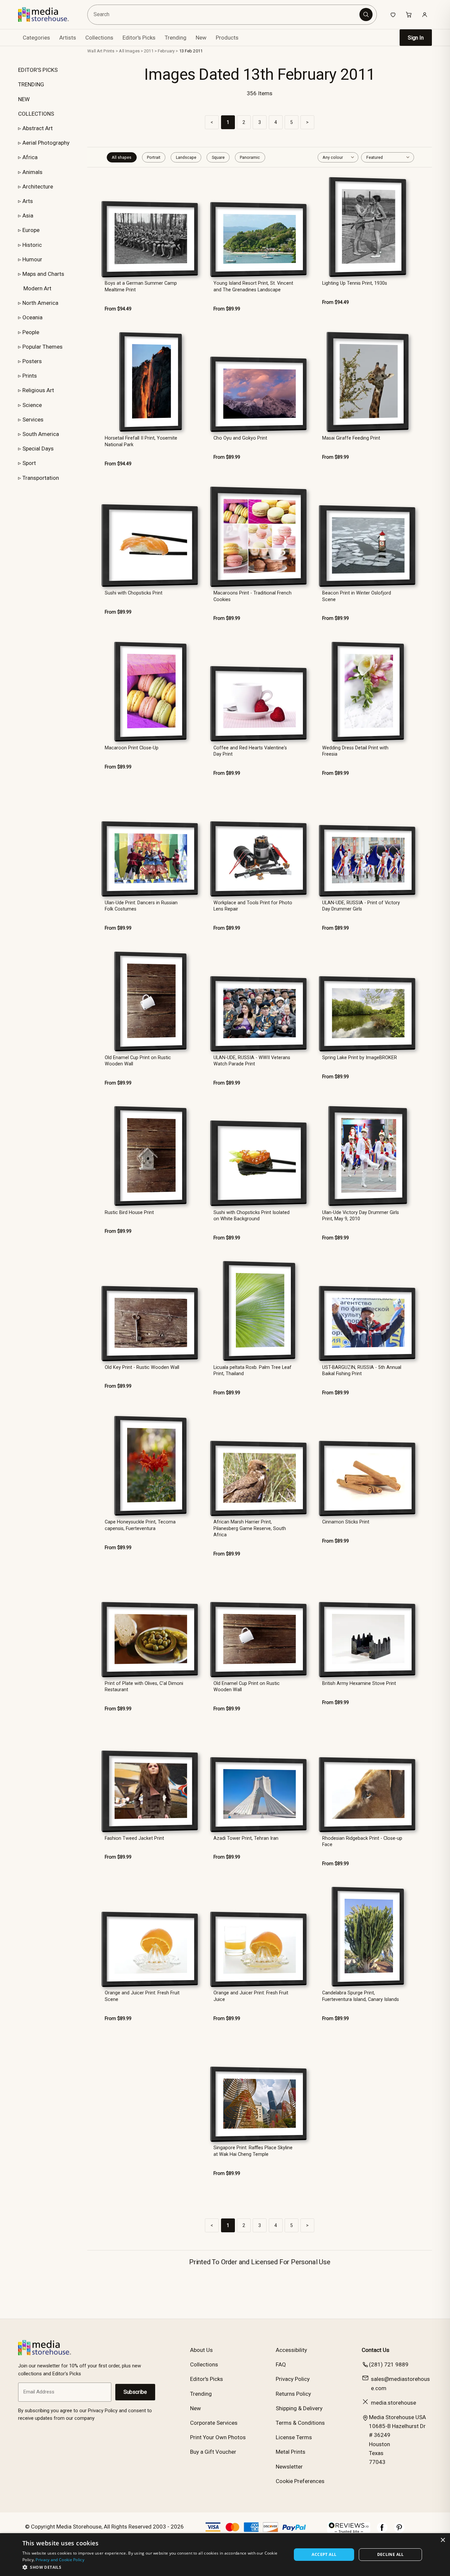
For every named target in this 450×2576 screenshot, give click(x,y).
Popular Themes (42, 347)
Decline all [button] (391, 2554)
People (31, 332)
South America (41, 434)
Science (32, 405)
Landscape (186, 157)
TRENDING (31, 84)
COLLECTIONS (36, 114)
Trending (176, 38)
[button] (153, 2567)
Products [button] (227, 38)
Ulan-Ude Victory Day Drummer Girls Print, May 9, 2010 (361, 1216)
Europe (31, 230)
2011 (149, 51)
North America (40, 303)
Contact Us (376, 2350)
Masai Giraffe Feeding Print (351, 438)
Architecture (38, 187)
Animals (32, 172)
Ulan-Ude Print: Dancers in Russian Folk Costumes (141, 906)
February (166, 51)
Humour (32, 259)
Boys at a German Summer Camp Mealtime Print (141, 286)
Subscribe (135, 2392)
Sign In (416, 38)
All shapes (122, 157)
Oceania (32, 317)
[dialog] (225, 2555)
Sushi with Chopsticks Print (134, 593)
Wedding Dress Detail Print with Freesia (355, 751)
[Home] (48, 14)
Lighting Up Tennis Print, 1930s (355, 283)
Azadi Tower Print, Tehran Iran (246, 1838)
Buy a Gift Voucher (213, 2452)
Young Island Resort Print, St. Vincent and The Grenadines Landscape (253, 286)
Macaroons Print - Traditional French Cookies (253, 596)
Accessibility (291, 2350)
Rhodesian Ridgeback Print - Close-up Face (362, 1841)
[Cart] (409, 14)
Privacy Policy (293, 2379)
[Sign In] (425, 14)
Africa (30, 157)
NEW (24, 99)
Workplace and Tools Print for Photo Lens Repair (253, 906)
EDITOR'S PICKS (38, 70)
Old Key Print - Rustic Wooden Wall (142, 1367)
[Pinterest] (399, 2531)
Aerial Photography (46, 143)
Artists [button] (68, 38)
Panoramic (250, 157)
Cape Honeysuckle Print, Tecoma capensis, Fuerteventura (140, 1525)
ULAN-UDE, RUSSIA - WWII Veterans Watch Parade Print (252, 1061)
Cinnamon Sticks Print (346, 1522)
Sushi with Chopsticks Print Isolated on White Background (252, 1216)
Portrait (154, 157)
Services (33, 420)
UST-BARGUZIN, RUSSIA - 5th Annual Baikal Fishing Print (362, 1371)
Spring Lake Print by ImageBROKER (360, 1058)
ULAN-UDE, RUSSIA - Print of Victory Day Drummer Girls (361, 906)
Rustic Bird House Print (129, 1213)
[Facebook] (382, 2531)
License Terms (294, 2437)
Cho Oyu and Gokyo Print (240, 438)
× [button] (443, 2540)
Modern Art (37, 288)
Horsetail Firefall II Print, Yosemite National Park (141, 441)
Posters (32, 361)
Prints (30, 376)
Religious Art (38, 390)
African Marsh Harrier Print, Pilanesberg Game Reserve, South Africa (250, 1528)
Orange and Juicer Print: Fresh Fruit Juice (251, 1996)
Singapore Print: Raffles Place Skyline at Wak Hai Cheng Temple (253, 2151)
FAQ (281, 2364)
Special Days (38, 449)
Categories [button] (36, 38)
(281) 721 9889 (389, 2364)
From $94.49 (118, 309)
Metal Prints (291, 2452)
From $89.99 (227, 309)
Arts (28, 201)
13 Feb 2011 (191, 51)
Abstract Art (38, 128)
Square (218, 157)
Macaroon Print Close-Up (132, 748)
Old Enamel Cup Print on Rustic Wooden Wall (138, 1061)
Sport (29, 463)
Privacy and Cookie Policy (60, 2560)
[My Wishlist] (393, 14)
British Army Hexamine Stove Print (359, 1683)
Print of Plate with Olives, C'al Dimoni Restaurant (144, 1687)
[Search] (366, 14)
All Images (129, 51)
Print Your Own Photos (218, 2437)
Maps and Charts (43, 274)
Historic (32, 245)
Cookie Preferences (300, 2481)
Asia (28, 216)
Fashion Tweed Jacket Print (134, 1838)
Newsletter (289, 2467)
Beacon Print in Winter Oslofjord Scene (357, 596)
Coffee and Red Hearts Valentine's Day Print (250, 751)
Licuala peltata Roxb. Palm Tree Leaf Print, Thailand (253, 1371)
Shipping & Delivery (299, 2408)
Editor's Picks (139, 38)
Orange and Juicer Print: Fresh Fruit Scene (142, 1996)
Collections (99, 38)
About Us (201, 2350)
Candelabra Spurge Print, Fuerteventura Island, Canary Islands (361, 1996)
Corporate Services (214, 2423)
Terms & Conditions (300, 2423)
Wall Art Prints (101, 51)
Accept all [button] (324, 2554)
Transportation (41, 478)
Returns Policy (293, 2394)
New (201, 38)
